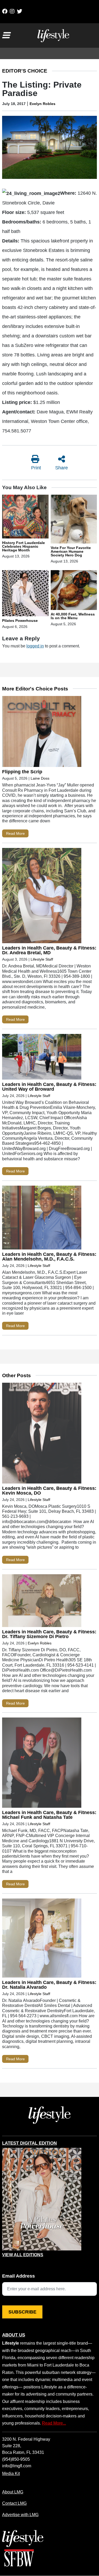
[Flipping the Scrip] (42, 733)
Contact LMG (14, 2503)
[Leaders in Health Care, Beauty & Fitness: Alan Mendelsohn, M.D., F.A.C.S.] (42, 1219)
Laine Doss (40, 778)
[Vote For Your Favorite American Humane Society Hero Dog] (74, 520)
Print (36, 468)
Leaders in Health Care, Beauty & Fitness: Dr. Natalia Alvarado (49, 1985)
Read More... (54, 2423)
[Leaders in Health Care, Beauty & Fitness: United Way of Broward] (42, 1058)
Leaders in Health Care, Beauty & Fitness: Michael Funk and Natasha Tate (49, 1815)
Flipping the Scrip (22, 772)
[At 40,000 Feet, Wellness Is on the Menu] (74, 591)
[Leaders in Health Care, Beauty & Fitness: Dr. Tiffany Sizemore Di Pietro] (42, 1602)
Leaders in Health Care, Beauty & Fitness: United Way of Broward (49, 1087)
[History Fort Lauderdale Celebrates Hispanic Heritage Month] (25, 518)
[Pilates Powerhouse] (25, 594)
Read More (15, 833)
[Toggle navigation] (6, 35)
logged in (35, 646)
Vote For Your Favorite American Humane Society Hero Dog (71, 551)
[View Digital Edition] (42, 2199)
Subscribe (22, 2312)
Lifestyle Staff (42, 959)
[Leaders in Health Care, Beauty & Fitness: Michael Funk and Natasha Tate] (42, 1764)
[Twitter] (20, 11)
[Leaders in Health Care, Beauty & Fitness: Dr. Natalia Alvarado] (42, 1939)
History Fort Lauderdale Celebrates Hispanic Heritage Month (23, 546)
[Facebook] (5, 11)
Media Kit (11, 2473)
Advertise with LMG (20, 2515)
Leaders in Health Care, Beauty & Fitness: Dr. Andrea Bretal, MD (49, 950)
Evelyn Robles (43, 104)
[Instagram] (12, 11)
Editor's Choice (25, 71)
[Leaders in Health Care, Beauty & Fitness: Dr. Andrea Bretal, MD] (42, 897)
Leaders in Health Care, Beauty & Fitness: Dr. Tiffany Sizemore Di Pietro (49, 1634)
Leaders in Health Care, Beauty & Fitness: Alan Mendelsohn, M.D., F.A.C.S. (49, 1257)
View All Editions (23, 2255)
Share (62, 468)
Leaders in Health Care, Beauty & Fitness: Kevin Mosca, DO (49, 1491)
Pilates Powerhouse (20, 621)
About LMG (13, 2492)
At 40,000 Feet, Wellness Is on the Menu (73, 616)
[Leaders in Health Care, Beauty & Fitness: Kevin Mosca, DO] (42, 1434)
